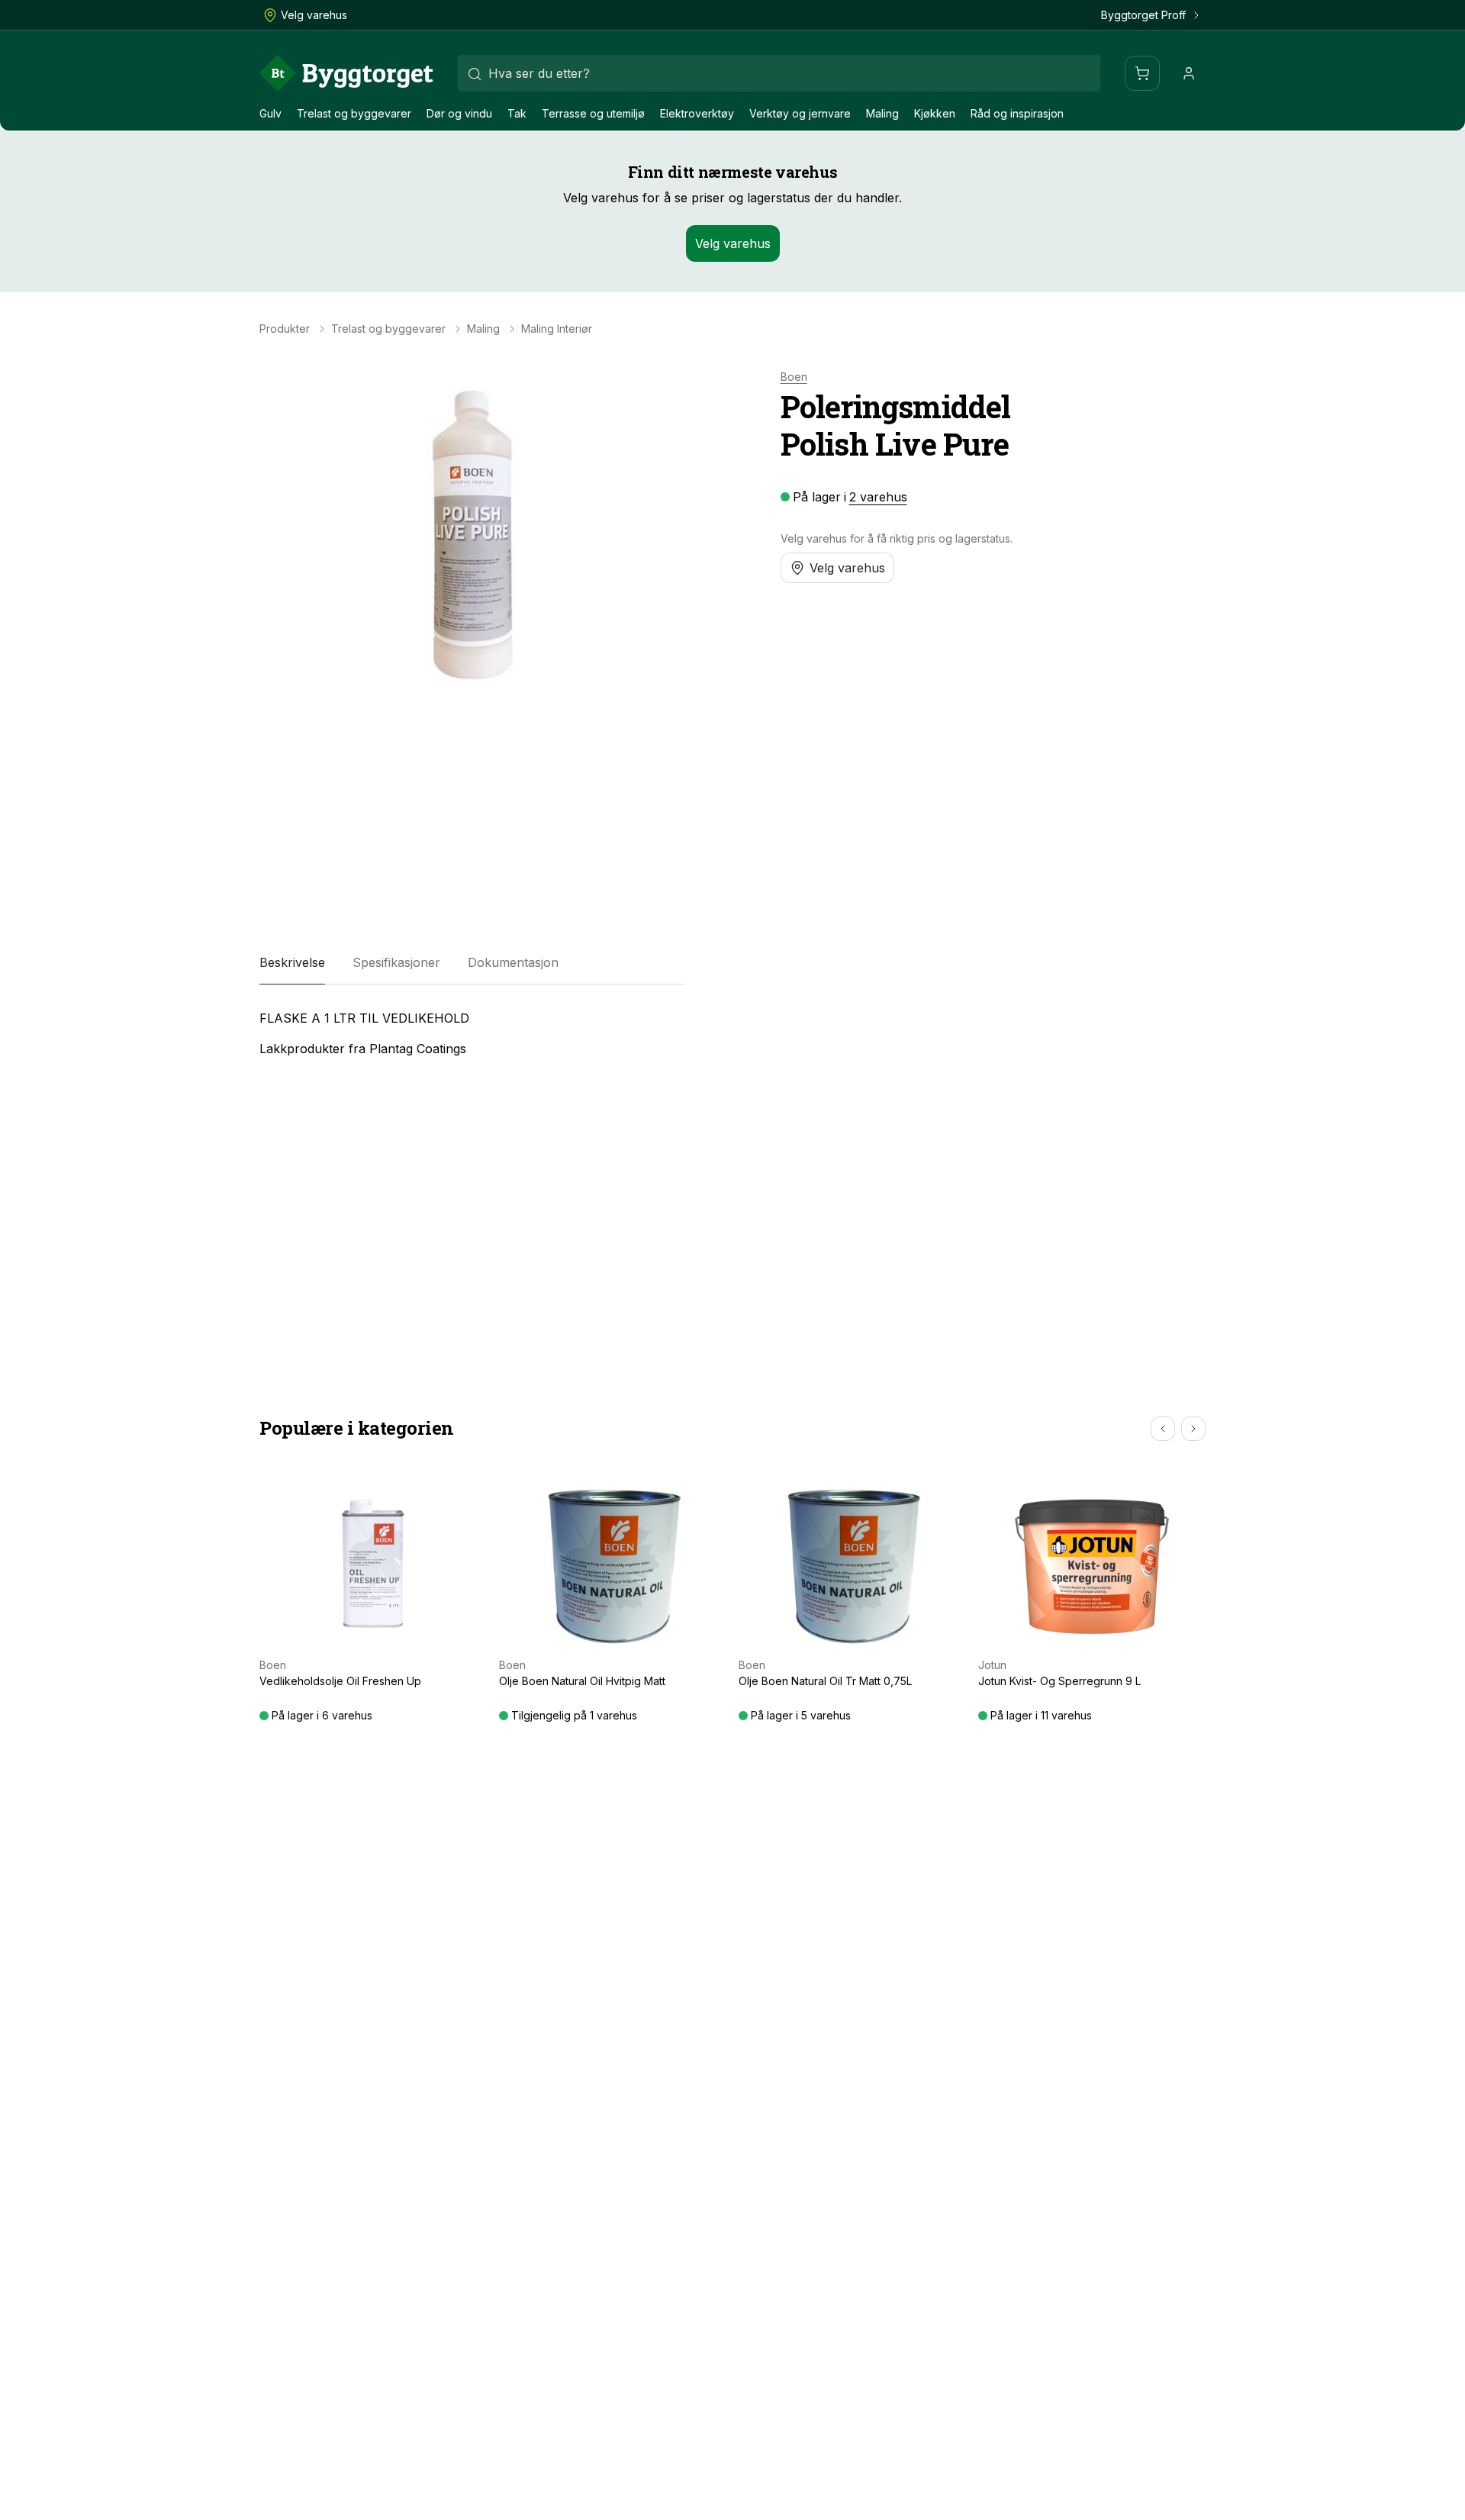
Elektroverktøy (697, 113)
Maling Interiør (557, 329)
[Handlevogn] (1142, 73)
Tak (517, 113)
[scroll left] (1163, 1429)
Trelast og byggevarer (354, 113)
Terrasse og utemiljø (593, 113)
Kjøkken (935, 113)
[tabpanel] (472, 1033)
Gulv (270, 113)
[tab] (292, 963)
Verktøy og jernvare (800, 113)
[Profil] (1189, 73)
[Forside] (346, 73)
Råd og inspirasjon (1017, 113)
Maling (882, 113)
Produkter (285, 329)
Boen (794, 377)
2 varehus (878, 497)
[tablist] (472, 963)
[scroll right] (1193, 1429)
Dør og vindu (459, 113)
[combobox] (779, 73)
